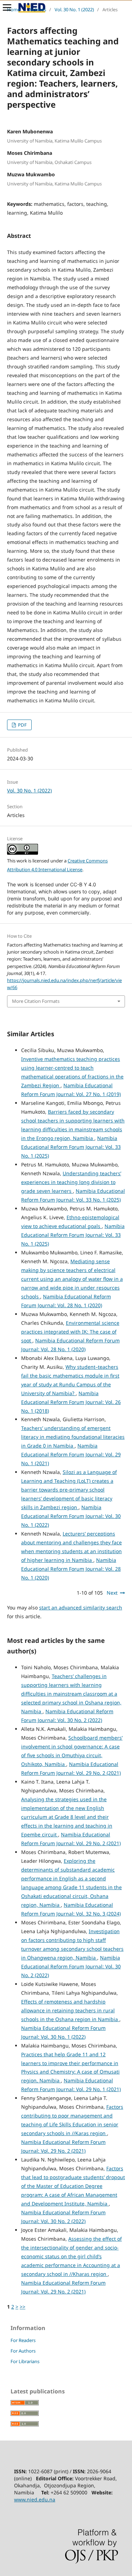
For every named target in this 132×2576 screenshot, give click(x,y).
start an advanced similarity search (81, 1607)
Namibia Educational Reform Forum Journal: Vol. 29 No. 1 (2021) (71, 1454)
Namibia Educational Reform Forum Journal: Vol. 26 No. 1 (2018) (71, 1402)
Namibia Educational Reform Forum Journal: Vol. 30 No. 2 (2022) (71, 1966)
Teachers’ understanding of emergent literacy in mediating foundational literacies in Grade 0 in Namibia (73, 1437)
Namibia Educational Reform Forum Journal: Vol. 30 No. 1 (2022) (71, 1516)
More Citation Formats (36, 1001)
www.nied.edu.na (35, 2499)
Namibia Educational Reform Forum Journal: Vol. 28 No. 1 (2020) (71, 1569)
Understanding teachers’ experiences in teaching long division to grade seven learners (71, 1182)
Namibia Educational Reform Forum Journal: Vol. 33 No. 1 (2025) (71, 1147)
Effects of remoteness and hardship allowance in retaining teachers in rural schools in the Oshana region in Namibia (70, 2010)
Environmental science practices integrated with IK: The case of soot (70, 1332)
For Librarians (25, 2361)
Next (112, 1593)
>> (23, 2307)
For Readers (23, 2340)
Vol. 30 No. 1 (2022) (74, 10)
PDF (22, 725)
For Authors (23, 2351)
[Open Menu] (7, 7)
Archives (37, 10)
